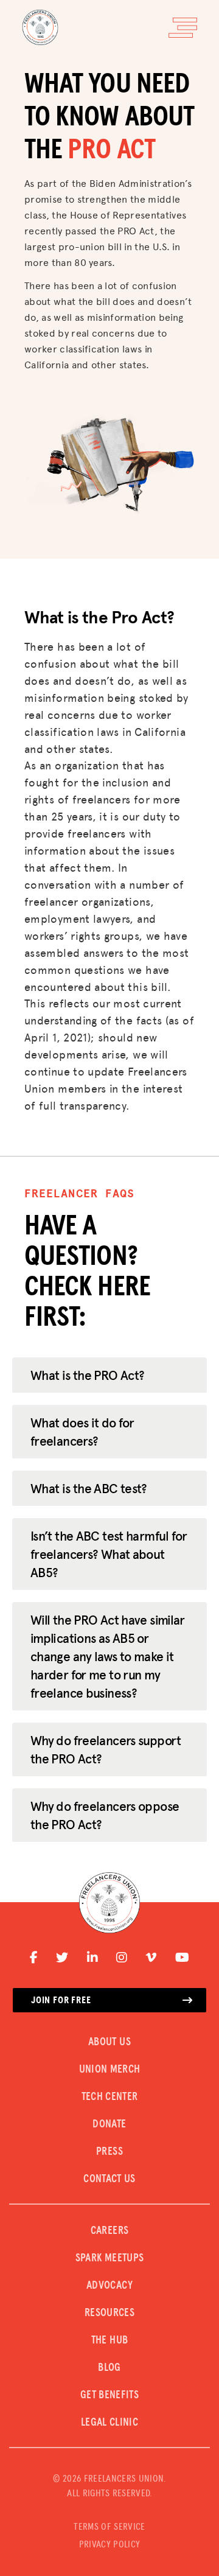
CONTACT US (109, 2179)
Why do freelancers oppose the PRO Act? (105, 1815)
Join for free (61, 2000)
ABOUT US (109, 2042)
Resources (109, 2313)
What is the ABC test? (89, 1488)
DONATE (109, 2124)
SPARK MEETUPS (110, 2258)
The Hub (110, 2340)
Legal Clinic (109, 2423)
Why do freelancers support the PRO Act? (106, 1749)
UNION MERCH (110, 2070)
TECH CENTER (110, 2097)
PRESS (109, 2152)
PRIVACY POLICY (109, 2544)
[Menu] (183, 28)
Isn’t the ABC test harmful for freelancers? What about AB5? (109, 1554)
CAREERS (110, 2231)
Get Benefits (109, 2395)
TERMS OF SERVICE (109, 2527)
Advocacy (109, 2286)
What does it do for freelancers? (82, 1432)
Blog (109, 2368)
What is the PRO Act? (87, 1375)
